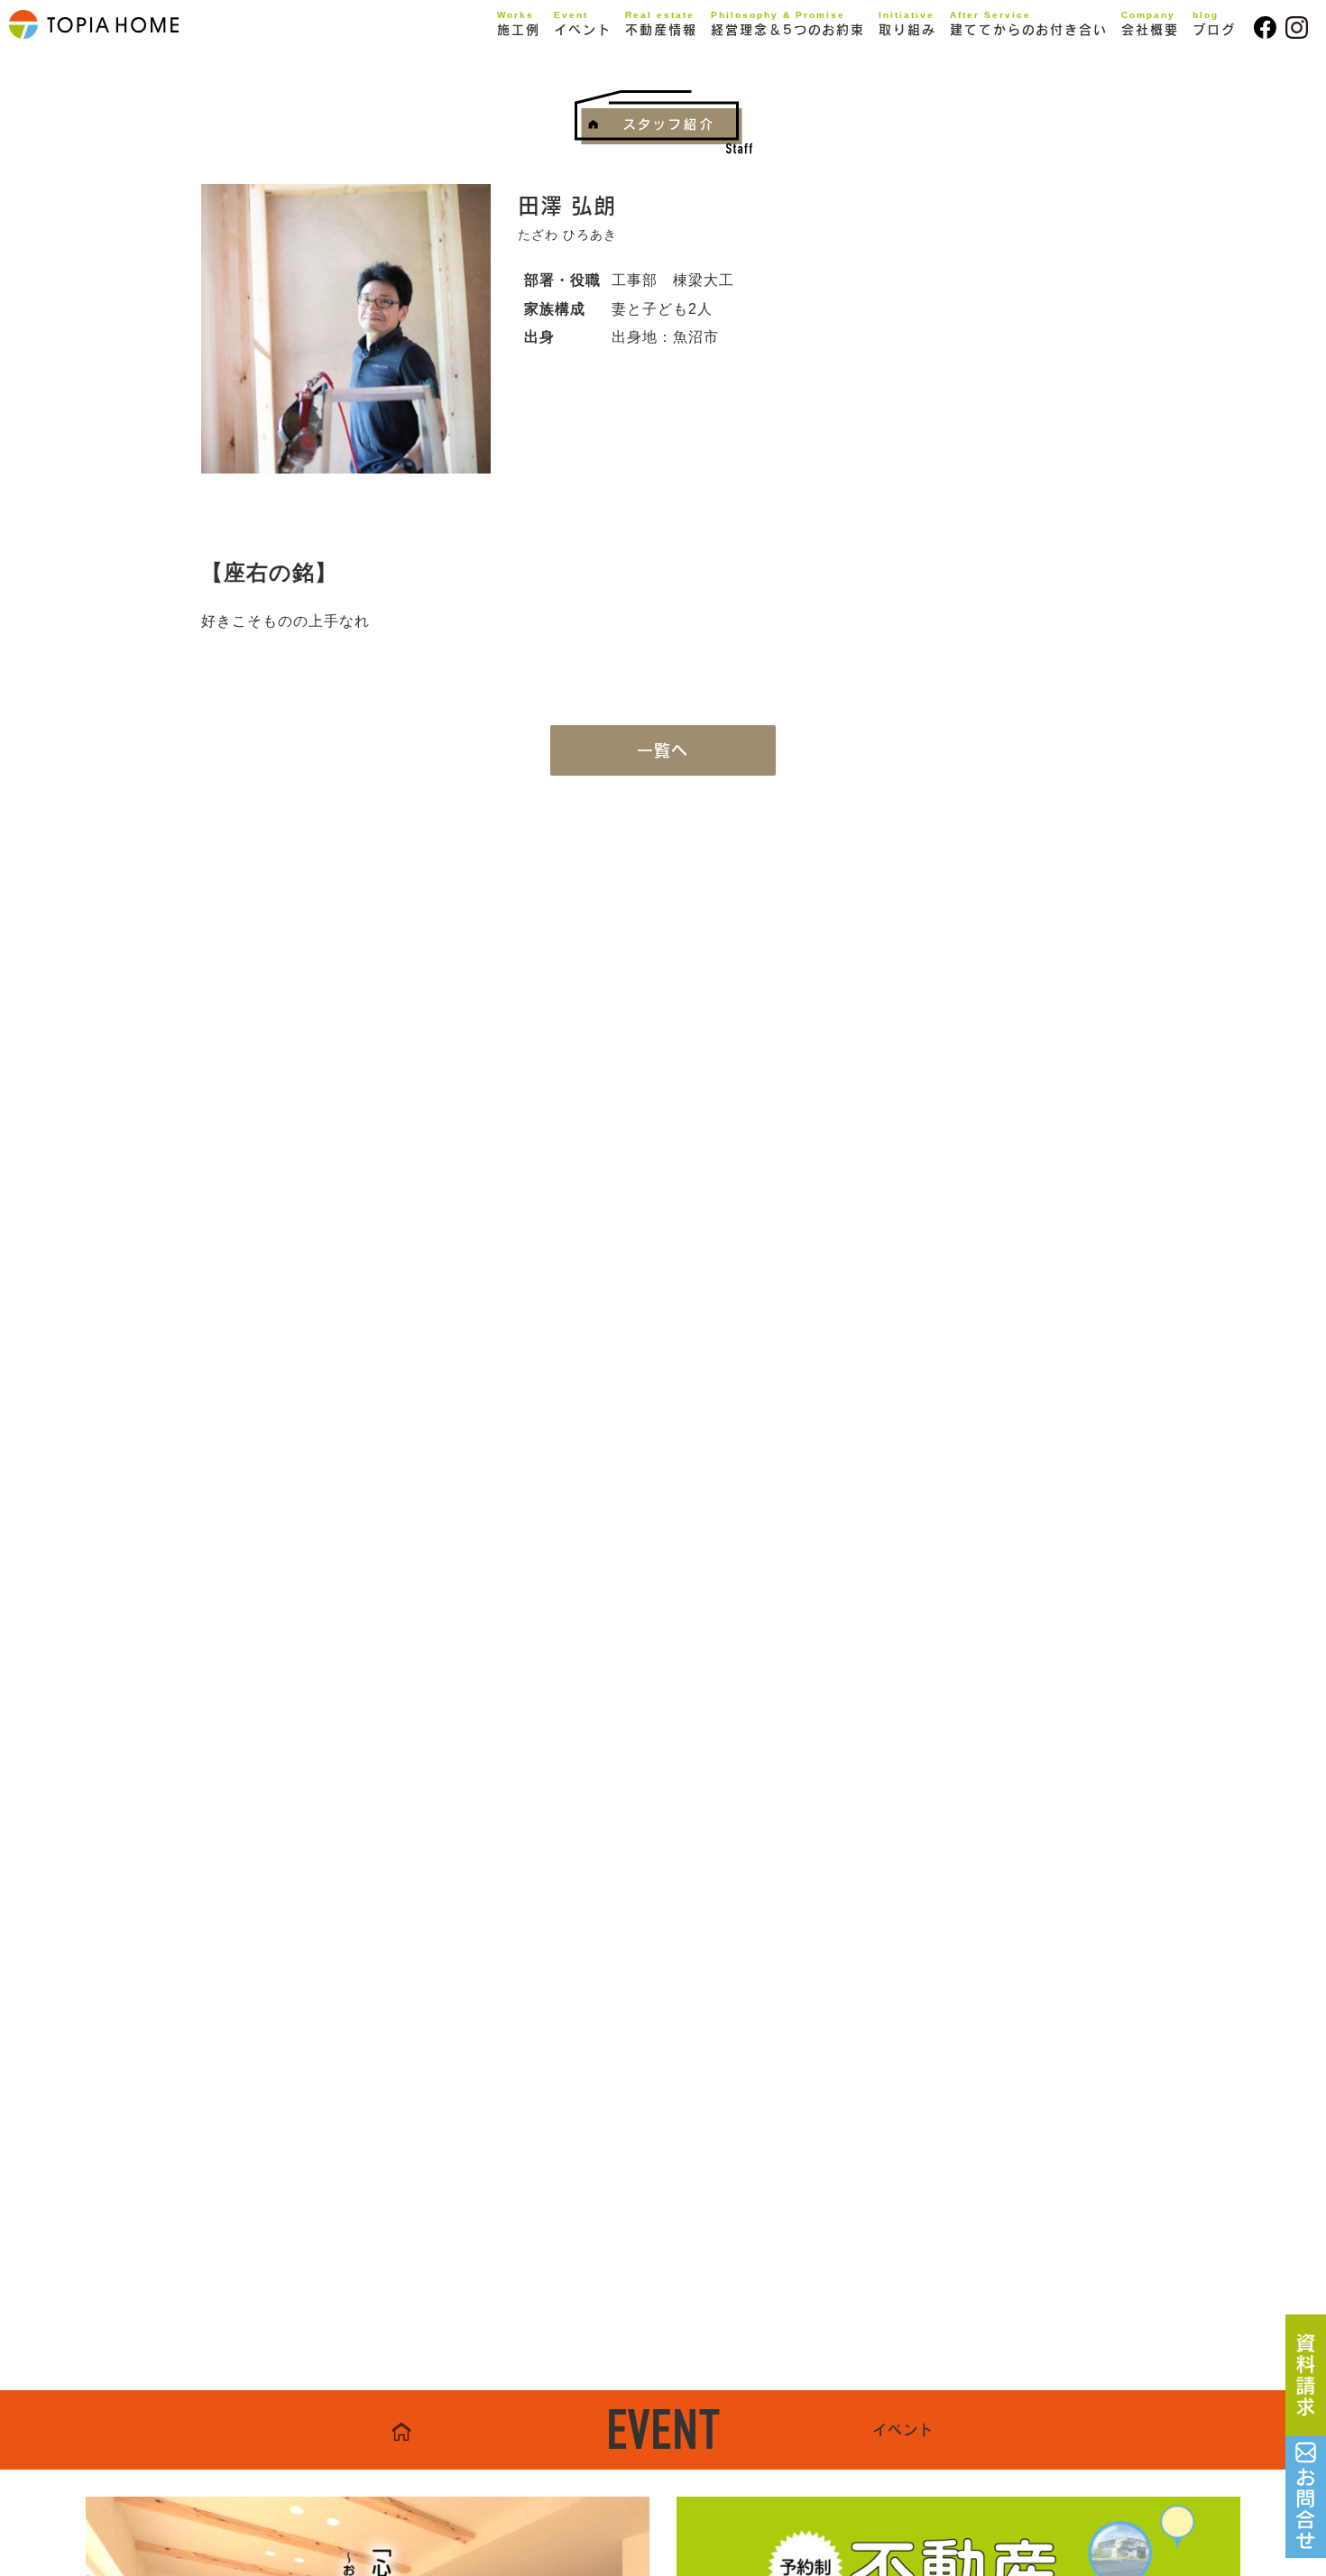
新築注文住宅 (558, 60)
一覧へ (663, 750)
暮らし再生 (551, 87)
